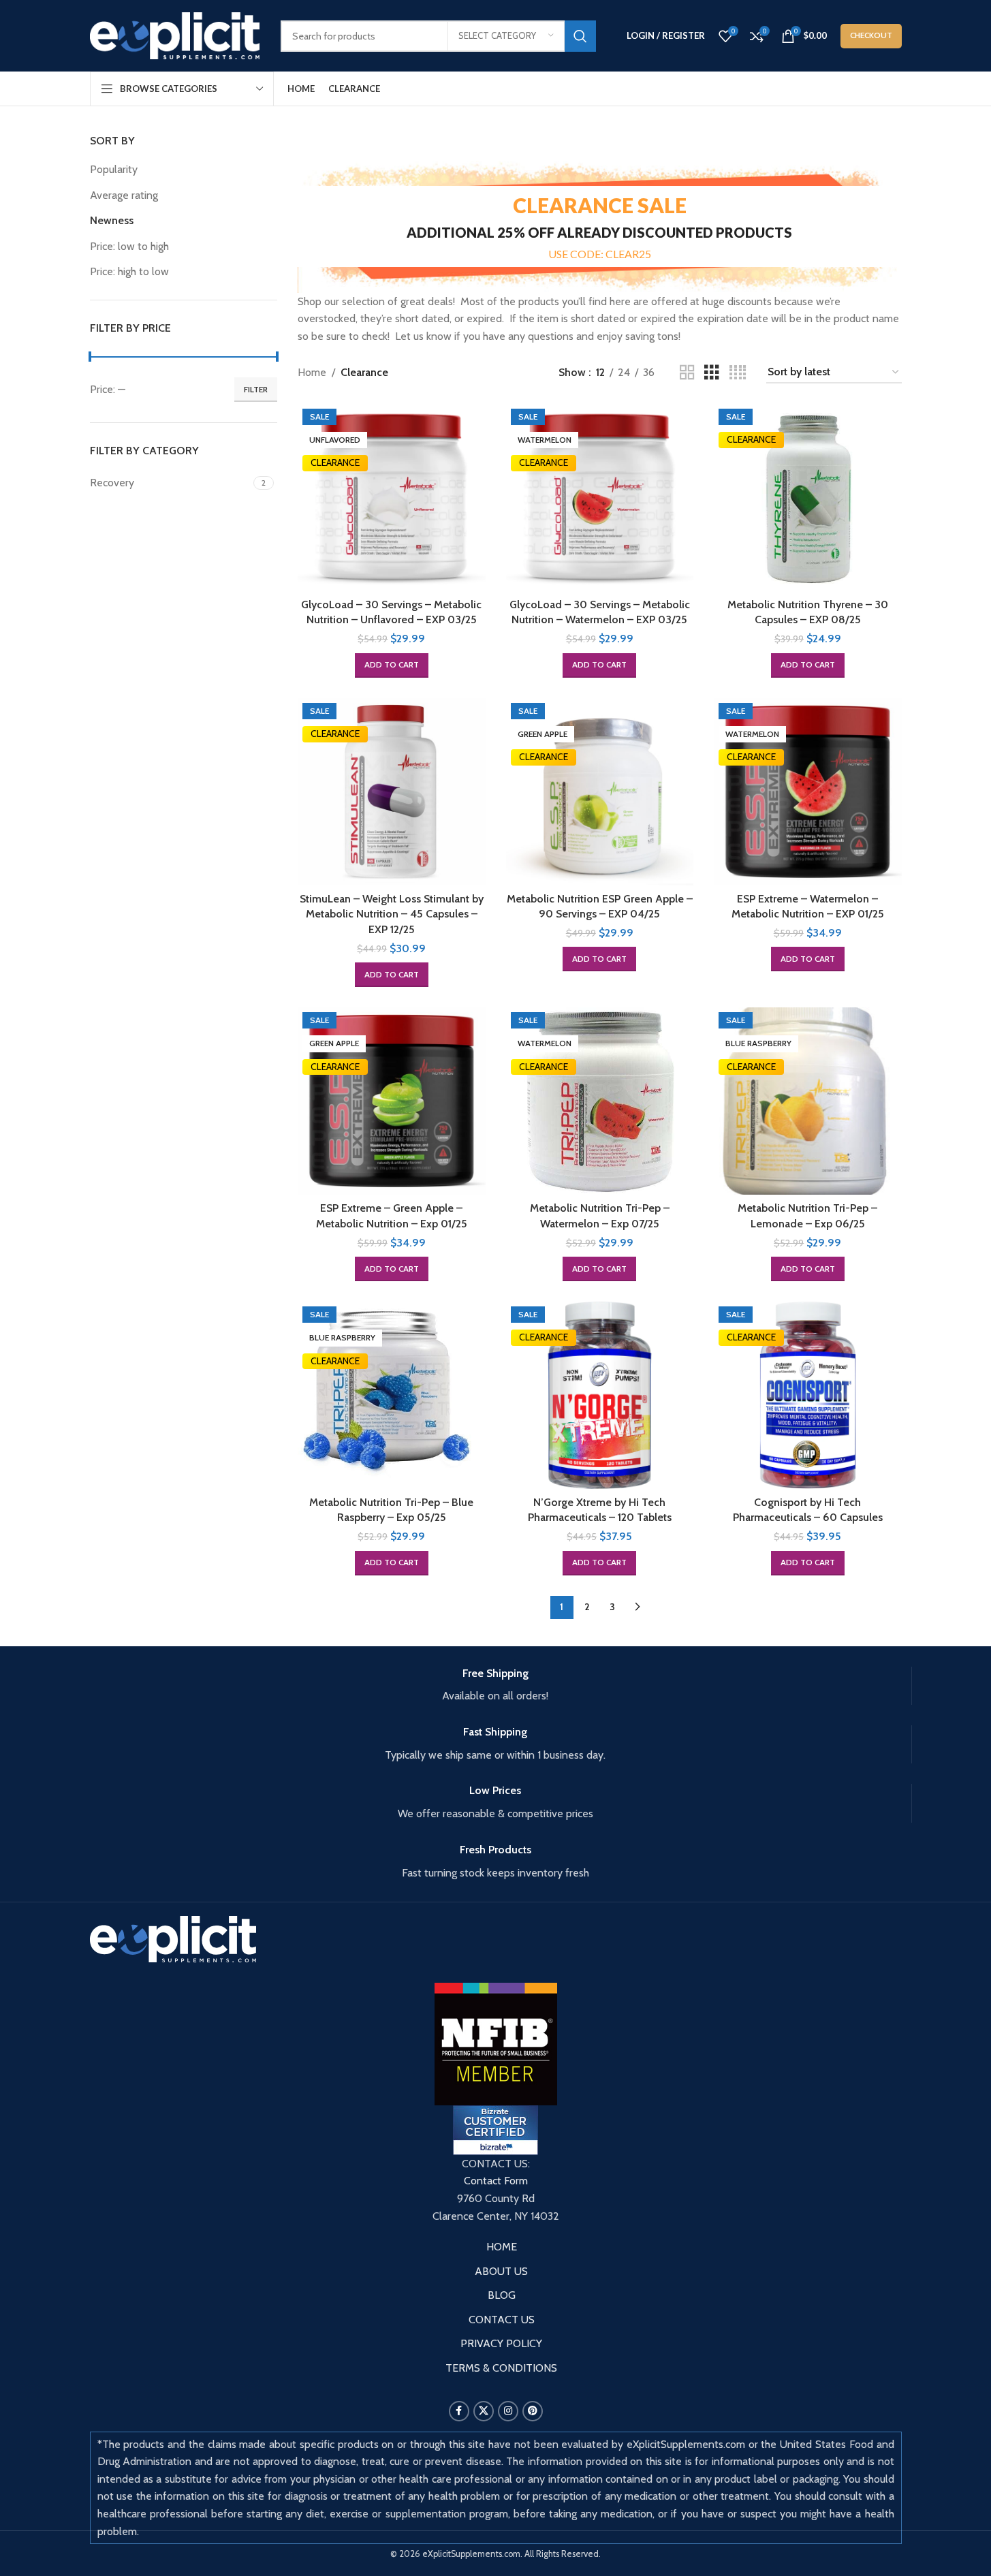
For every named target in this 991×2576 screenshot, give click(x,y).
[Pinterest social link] (533, 2411)
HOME (502, 2247)
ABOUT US (501, 2271)
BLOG (502, 2295)
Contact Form (496, 2181)
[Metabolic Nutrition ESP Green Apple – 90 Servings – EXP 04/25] (600, 792)
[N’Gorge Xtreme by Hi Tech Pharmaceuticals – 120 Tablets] (600, 1396)
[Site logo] (175, 34)
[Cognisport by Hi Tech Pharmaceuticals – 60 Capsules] (808, 1396)
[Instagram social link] (508, 2411)
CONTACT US (502, 2320)
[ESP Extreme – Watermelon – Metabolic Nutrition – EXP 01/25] (808, 792)
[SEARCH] (580, 36)
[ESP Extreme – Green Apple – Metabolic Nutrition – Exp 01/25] (392, 1101)
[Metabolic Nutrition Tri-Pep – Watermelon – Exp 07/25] (600, 1101)
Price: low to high (129, 246)
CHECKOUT (871, 35)
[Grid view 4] (738, 373)
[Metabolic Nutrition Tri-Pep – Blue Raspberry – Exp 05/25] (392, 1396)
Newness (112, 220)
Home (312, 372)
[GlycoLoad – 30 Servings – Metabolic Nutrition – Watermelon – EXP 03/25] (600, 498)
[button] (392, 665)
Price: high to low (129, 271)
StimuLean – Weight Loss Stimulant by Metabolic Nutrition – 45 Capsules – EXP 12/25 (392, 914)
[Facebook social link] (459, 2411)
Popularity (114, 169)
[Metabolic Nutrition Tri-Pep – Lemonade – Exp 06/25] (808, 1101)
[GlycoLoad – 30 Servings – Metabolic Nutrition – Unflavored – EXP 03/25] (392, 498)
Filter (256, 389)
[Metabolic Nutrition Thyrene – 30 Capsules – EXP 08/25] (808, 498)
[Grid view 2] (687, 373)
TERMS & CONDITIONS (501, 2368)
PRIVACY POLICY (501, 2343)
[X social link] (484, 2411)
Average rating (124, 195)
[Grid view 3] (712, 373)
